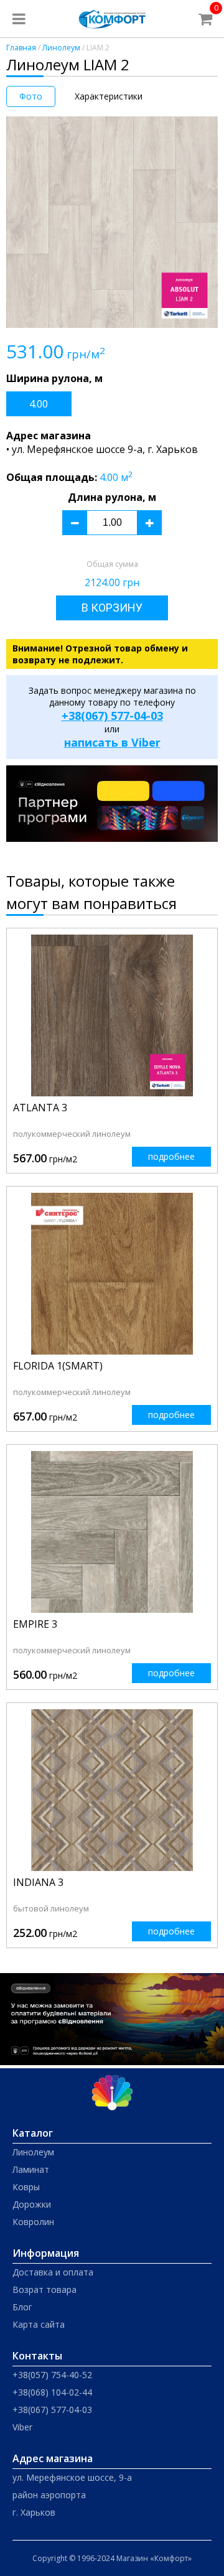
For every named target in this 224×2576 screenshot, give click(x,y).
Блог (22, 2307)
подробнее (171, 1156)
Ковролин (33, 2222)
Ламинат (31, 2169)
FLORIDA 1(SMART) (58, 1366)
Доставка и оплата (53, 2272)
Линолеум (61, 48)
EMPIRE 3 (35, 1624)
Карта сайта (39, 2324)
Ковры (26, 2187)
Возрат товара (44, 2289)
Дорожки (32, 2204)
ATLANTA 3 (40, 1108)
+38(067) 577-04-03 (112, 716)
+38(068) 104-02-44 (52, 2392)
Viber (22, 2427)
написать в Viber (112, 742)
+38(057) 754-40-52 (52, 2375)
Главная (21, 48)
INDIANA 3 (38, 1882)
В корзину (112, 608)
